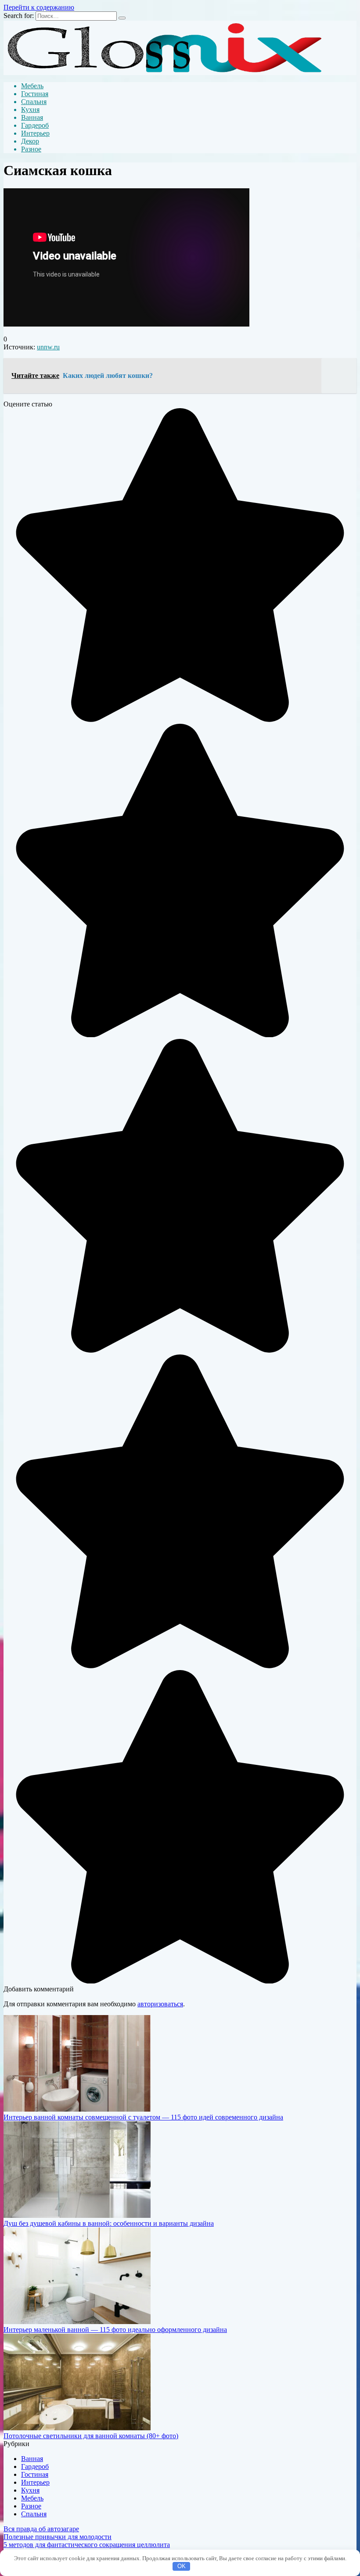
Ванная (32, 117)
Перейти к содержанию (39, 7)
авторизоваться (160, 2004)
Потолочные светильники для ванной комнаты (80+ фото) (91, 2436)
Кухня (30, 110)
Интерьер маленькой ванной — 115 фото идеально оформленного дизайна (115, 2330)
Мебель (32, 86)
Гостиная (35, 94)
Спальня (34, 102)
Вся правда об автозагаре (41, 2529)
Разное (31, 149)
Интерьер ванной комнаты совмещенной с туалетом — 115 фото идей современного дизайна (143, 2117)
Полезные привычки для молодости (58, 2537)
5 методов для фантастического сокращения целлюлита (87, 2545)
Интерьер (35, 133)
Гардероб (35, 125)
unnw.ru (48, 347)
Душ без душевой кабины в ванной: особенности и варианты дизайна (109, 2223)
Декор (30, 141)
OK (182, 2566)
